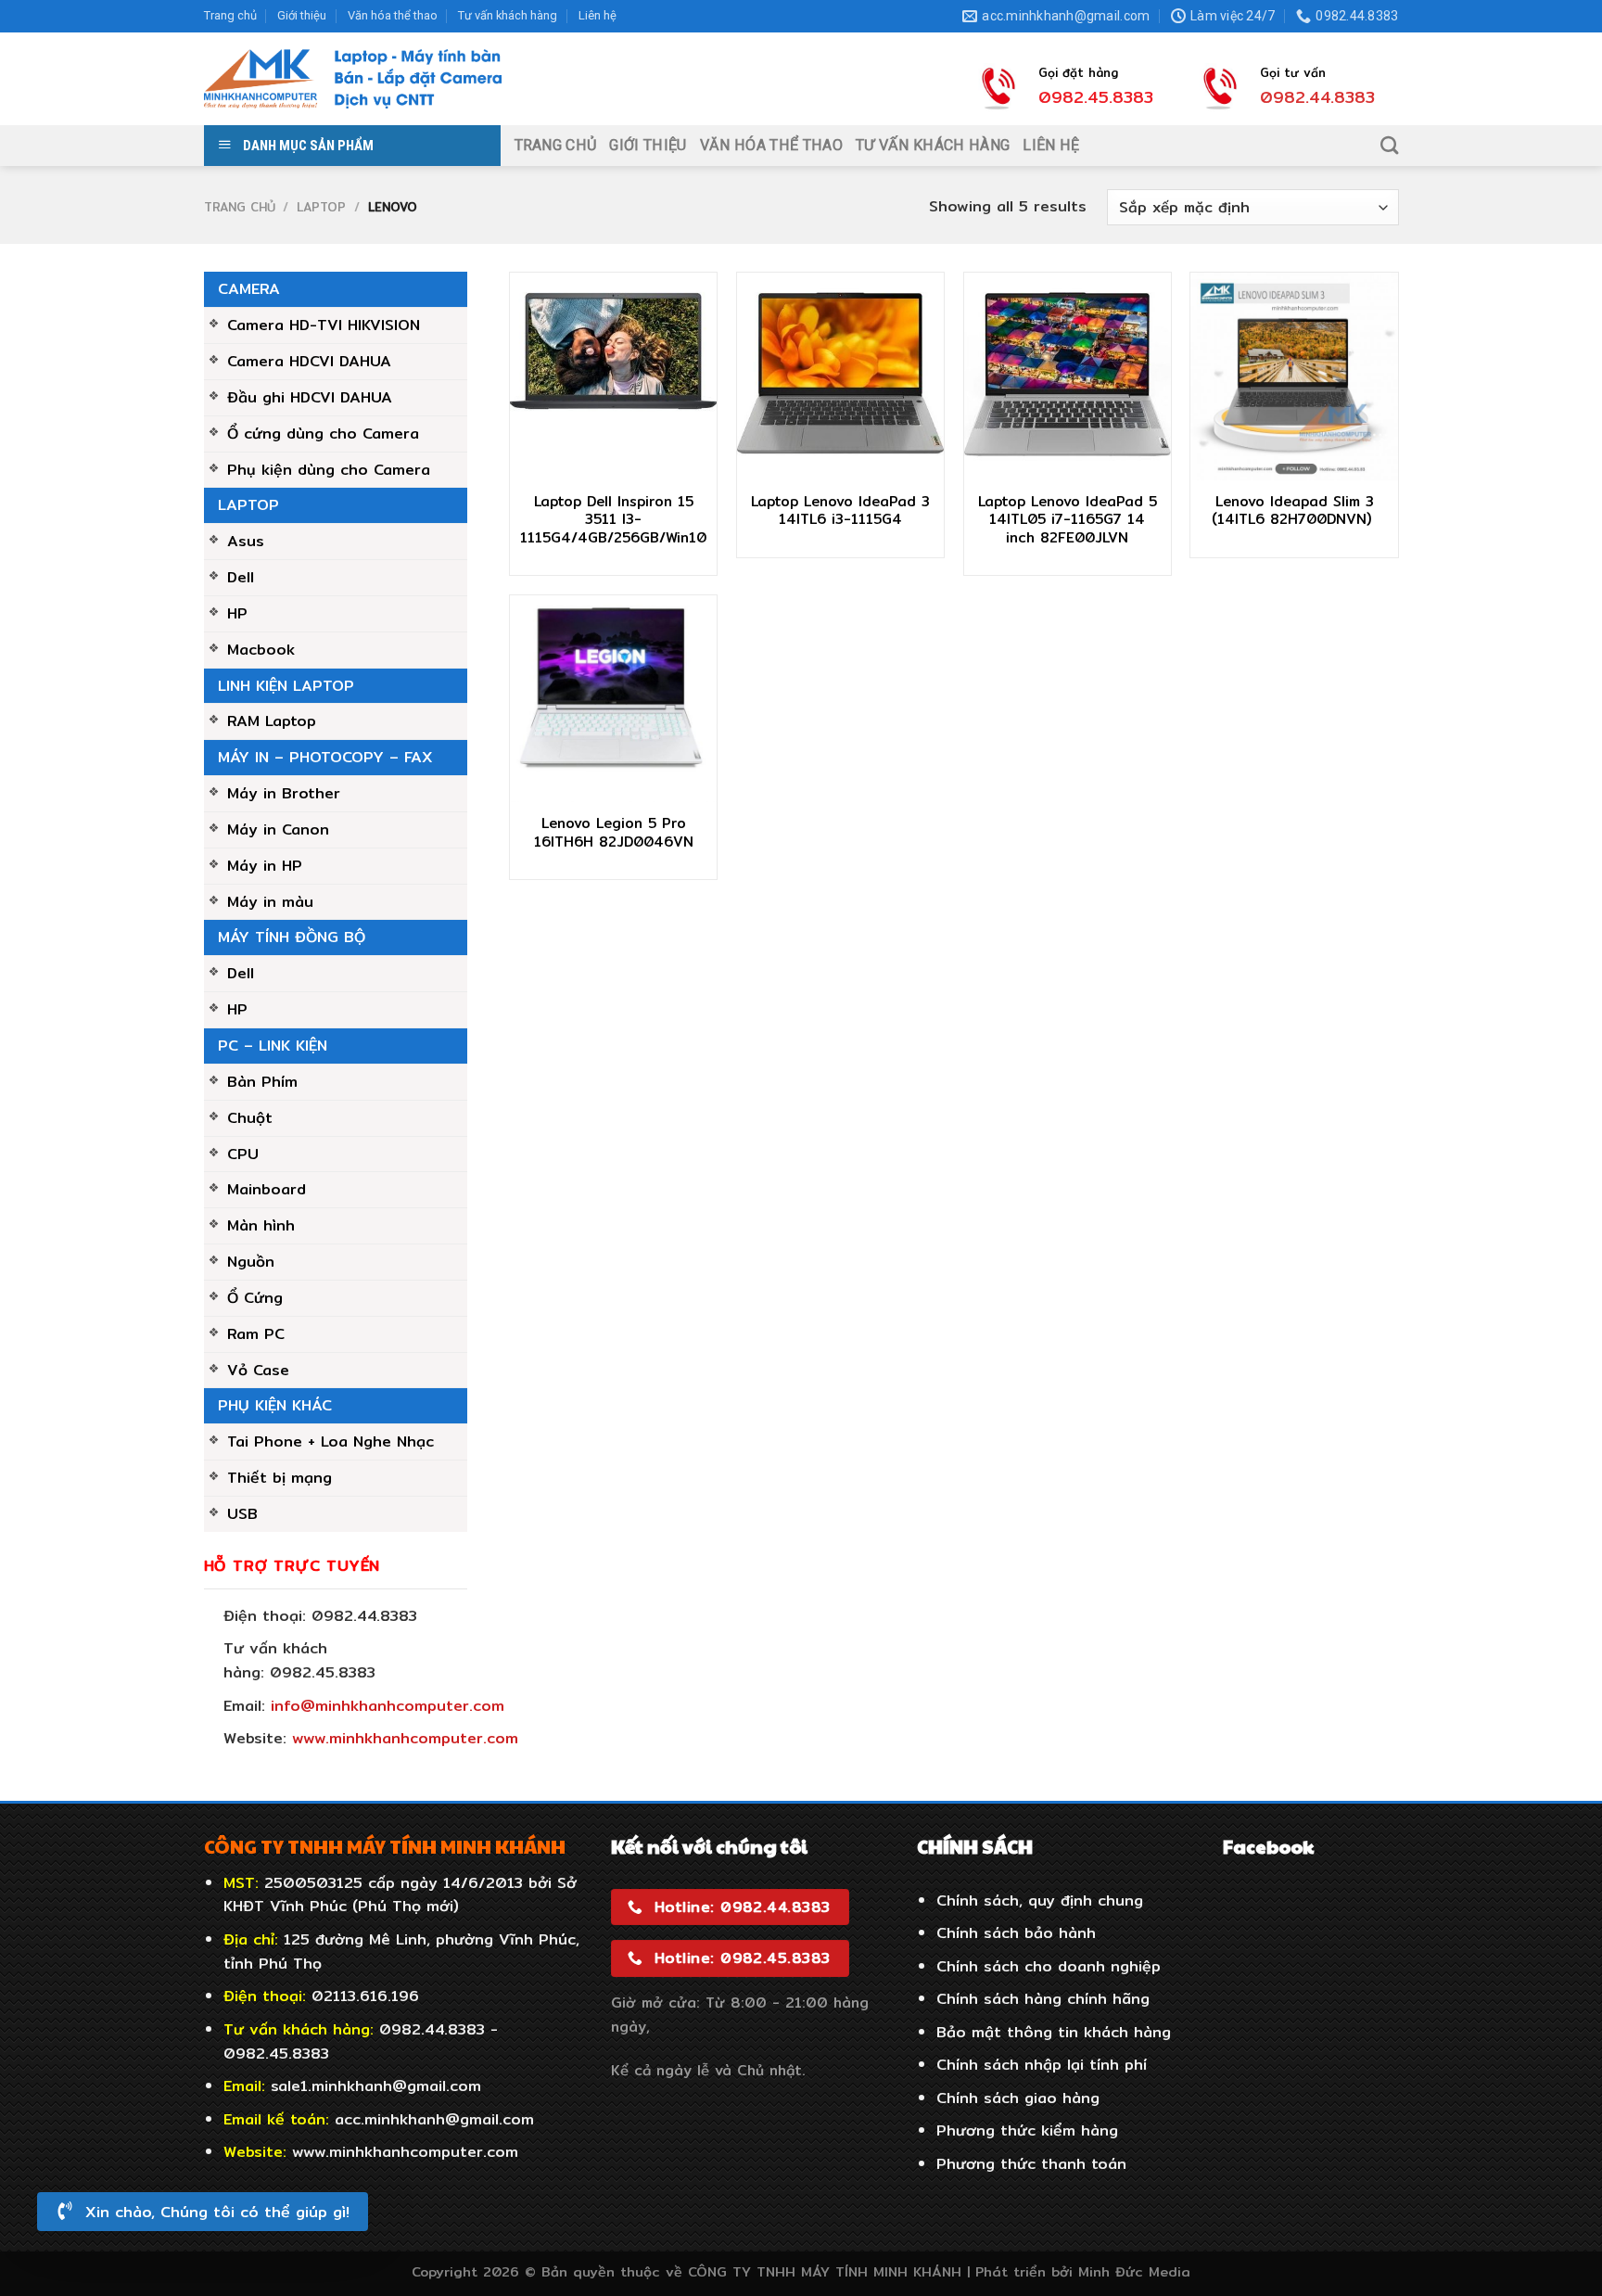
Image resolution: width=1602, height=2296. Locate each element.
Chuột (250, 1117)
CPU (243, 1154)
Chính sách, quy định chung (1040, 1900)
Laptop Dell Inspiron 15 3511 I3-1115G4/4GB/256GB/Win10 (613, 520)
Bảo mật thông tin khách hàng (1054, 2032)
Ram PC (256, 1333)
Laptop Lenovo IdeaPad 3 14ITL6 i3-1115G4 (840, 510)
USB (242, 1513)
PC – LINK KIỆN (273, 1045)
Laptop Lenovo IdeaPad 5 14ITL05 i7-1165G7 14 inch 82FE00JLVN (1068, 520)
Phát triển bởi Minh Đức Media (1083, 2271)
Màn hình (261, 1225)
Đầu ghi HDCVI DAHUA (310, 397)
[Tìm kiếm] (1389, 145)
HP (237, 613)
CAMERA (249, 288)
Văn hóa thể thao (393, 15)
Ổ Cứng (255, 1297)
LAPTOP (321, 207)
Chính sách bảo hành (1016, 1932)
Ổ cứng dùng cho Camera (323, 433)
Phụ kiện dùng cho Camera (329, 469)
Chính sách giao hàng (1018, 2098)
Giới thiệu (302, 15)
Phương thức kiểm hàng (1027, 2130)
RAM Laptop (272, 721)
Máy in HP (265, 865)
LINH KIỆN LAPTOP (286, 685)
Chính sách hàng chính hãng (1043, 1998)
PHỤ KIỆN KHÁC (275, 1405)
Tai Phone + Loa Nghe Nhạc (331, 1441)
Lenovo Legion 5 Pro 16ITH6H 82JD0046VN (614, 832)
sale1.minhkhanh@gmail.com (376, 2086)
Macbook (261, 649)
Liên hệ (598, 15)
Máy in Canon (278, 829)
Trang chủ (230, 15)
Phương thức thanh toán (1031, 2163)
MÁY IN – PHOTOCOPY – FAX (325, 757)
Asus (246, 541)
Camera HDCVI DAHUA (309, 361)
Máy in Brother (284, 793)
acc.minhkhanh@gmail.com (434, 2119)
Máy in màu (270, 901)
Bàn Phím (262, 1081)
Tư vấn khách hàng (508, 15)
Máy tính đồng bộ (292, 937)
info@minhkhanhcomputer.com (388, 1705)
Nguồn (251, 1261)
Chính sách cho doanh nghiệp (1049, 1966)
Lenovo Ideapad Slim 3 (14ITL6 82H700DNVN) (1294, 510)
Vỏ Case (258, 1370)
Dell (241, 577)
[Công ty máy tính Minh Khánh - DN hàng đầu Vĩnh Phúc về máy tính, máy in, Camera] (353, 79)
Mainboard (267, 1189)
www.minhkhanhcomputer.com (405, 1738)
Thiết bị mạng (280, 1477)
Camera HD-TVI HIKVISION (324, 325)
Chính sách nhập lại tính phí (1042, 2064)
